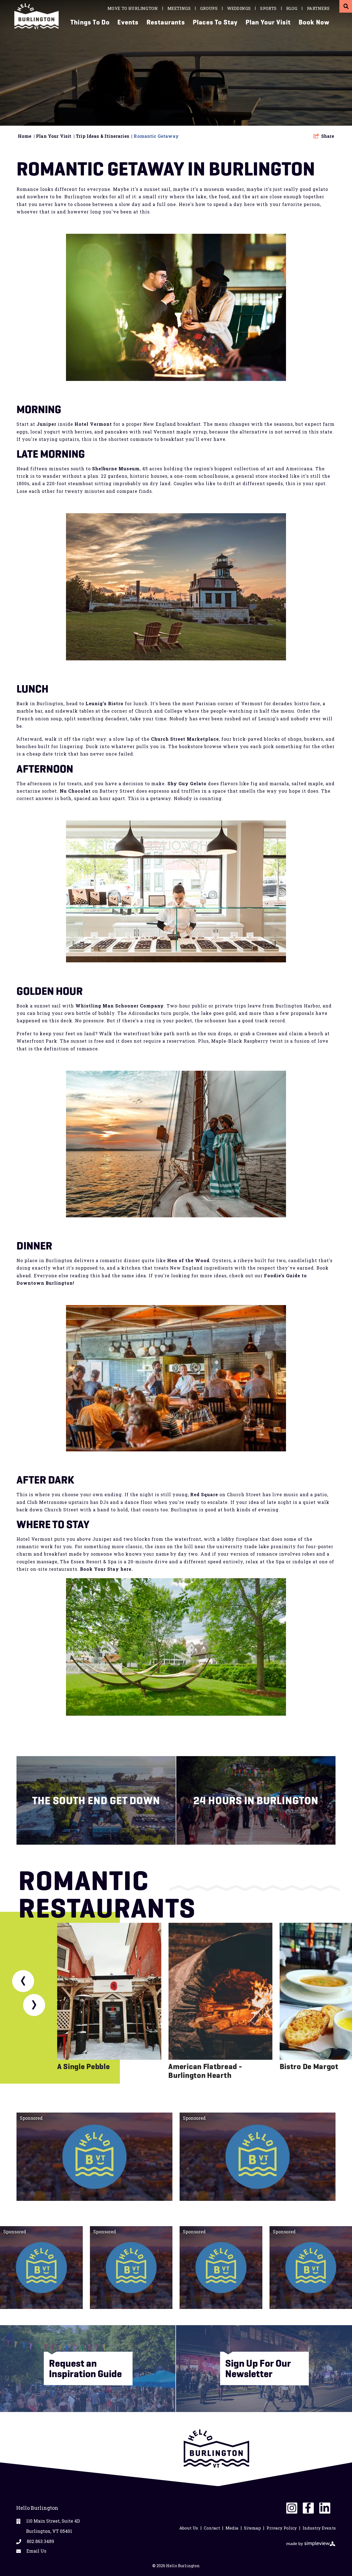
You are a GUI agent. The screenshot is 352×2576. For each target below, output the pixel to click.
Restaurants (166, 22)
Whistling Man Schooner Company (120, 1006)
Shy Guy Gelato (187, 783)
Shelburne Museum (116, 469)
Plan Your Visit (268, 22)
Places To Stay (215, 22)
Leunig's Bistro (105, 703)
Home (26, 136)
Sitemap (252, 2528)
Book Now (314, 22)
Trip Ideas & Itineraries (104, 136)
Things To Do (90, 22)
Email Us (36, 2551)
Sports (268, 8)
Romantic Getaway (157, 136)
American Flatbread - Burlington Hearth (205, 2071)
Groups (209, 8)
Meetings (179, 8)
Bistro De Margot (309, 2066)
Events (128, 22)
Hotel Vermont (93, 424)
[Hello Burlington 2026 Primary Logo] (38, 16)
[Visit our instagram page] (292, 2508)
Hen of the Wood (188, 1260)
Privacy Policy (282, 2528)
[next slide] (34, 2005)
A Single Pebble (84, 2066)
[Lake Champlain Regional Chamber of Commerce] (216, 2449)
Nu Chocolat (75, 791)
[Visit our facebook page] (308, 2508)
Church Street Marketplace (185, 739)
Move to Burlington (133, 8)
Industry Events (319, 2528)
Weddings (239, 8)
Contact (212, 2528)
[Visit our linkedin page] (325, 2508)
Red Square (204, 1494)
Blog (292, 8)
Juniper (46, 424)
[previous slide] (23, 1981)
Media (232, 2528)
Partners (318, 8)
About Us (189, 2528)
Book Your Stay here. (106, 1569)
